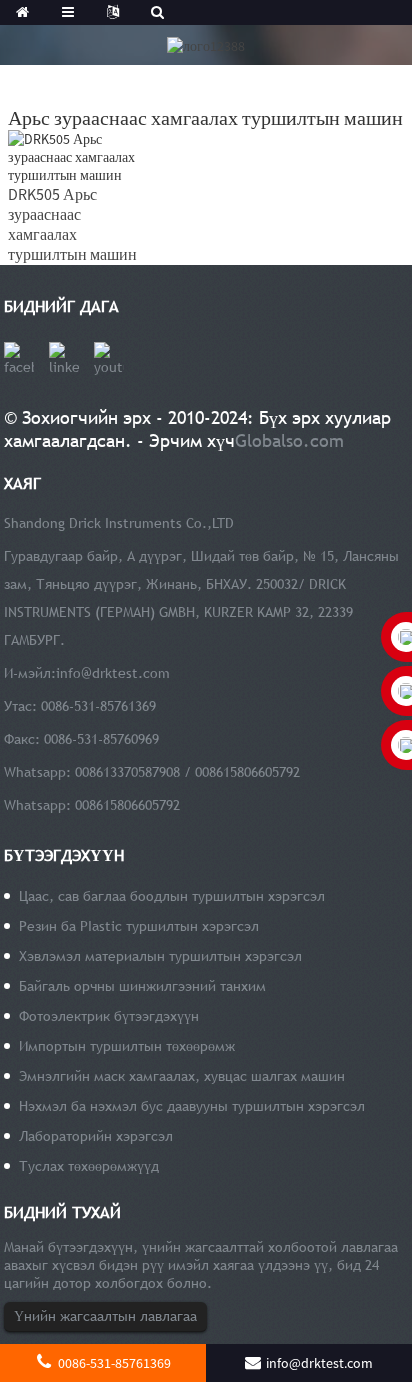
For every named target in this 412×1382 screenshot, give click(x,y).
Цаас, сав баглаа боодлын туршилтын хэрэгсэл (172, 896)
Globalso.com (289, 440)
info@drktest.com (113, 673)
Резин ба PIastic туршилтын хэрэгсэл (139, 926)
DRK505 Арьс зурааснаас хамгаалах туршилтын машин (72, 224)
